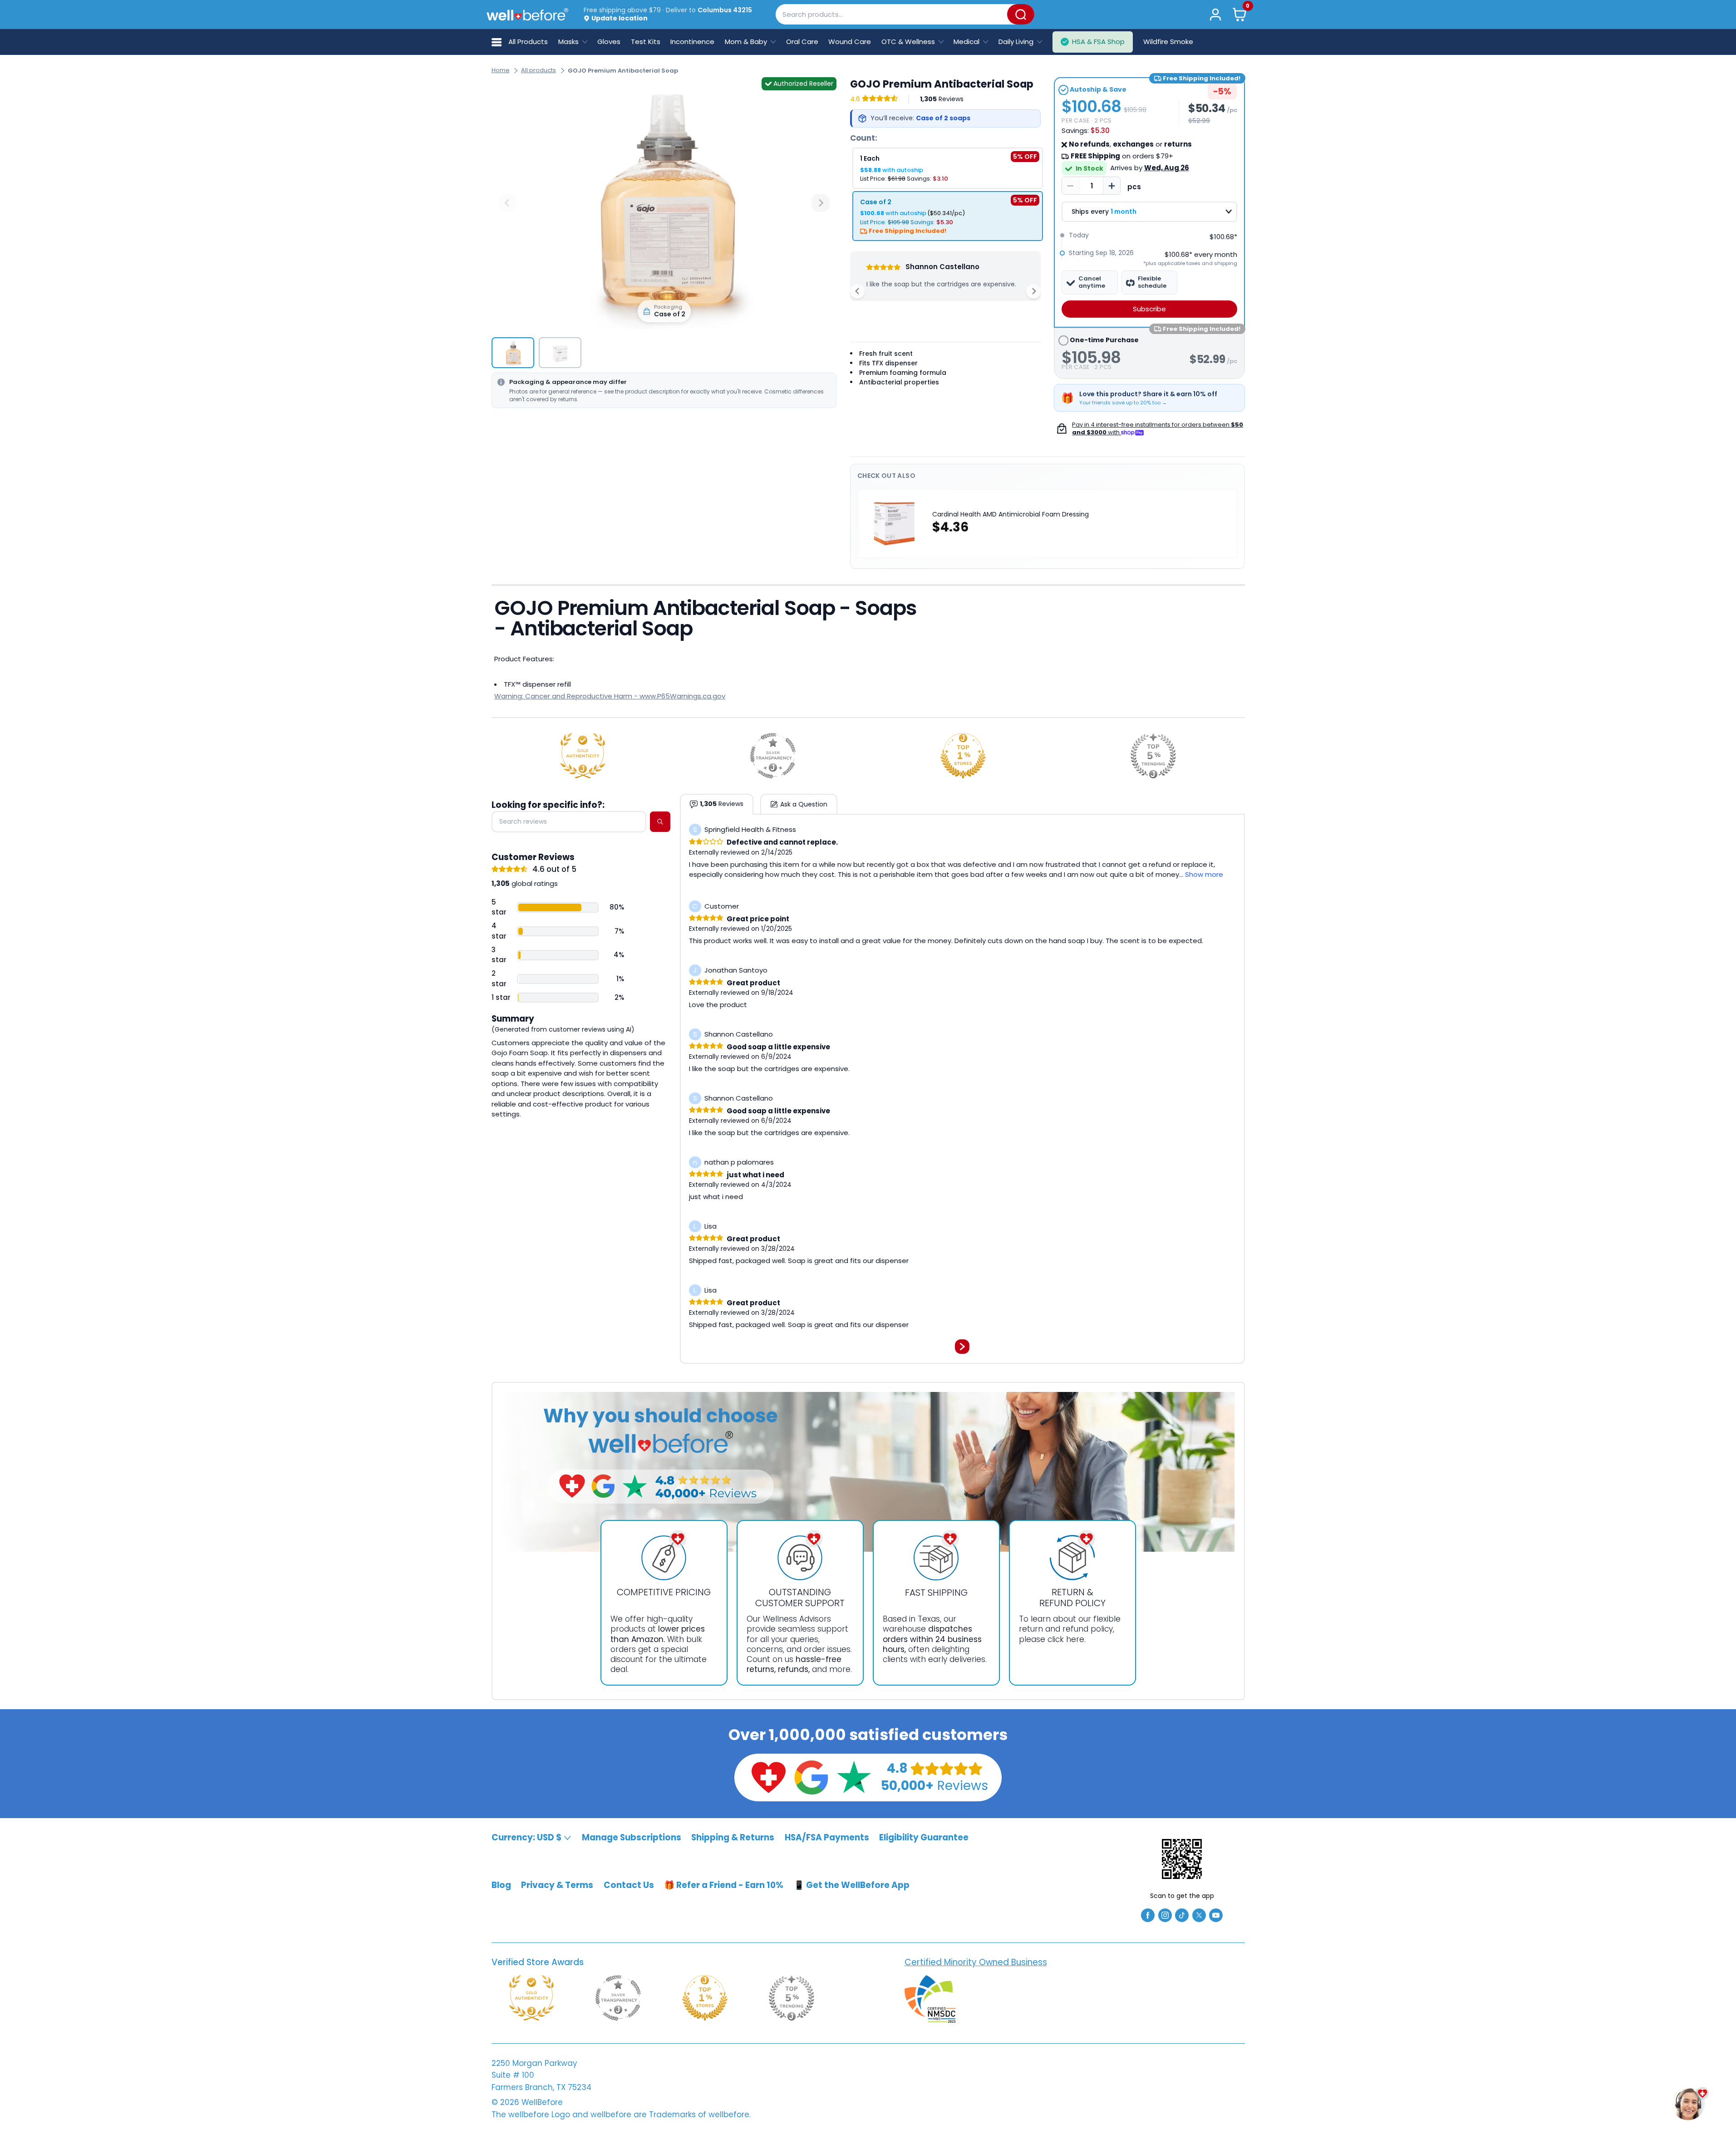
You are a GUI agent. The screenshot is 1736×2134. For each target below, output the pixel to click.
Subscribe (1149, 309)
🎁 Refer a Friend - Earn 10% (724, 1885)
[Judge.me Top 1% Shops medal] (963, 756)
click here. (1067, 1639)
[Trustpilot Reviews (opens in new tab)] (854, 1777)
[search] (660, 822)
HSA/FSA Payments (827, 1837)
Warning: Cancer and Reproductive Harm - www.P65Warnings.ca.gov (610, 696)
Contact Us (629, 1885)
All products (539, 70)
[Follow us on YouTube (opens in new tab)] (1216, 1915)
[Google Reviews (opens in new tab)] (811, 1777)
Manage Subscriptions (632, 1837)
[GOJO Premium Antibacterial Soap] (664, 203)
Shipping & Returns (733, 1837)
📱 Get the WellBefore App (852, 1885)
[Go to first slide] (1033, 291)
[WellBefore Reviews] (768, 1777)
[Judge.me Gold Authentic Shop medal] (583, 756)
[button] (1239, 14)
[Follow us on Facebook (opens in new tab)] (1148, 1915)
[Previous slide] (507, 203)
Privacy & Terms (557, 1885)
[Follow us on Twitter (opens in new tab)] (1199, 1915)
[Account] (1216, 14)
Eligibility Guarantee (924, 1837)
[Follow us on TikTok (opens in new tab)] (1182, 1915)
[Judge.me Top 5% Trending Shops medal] (1153, 756)
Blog (501, 1885)
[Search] (1021, 14)
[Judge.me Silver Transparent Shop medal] (773, 756)
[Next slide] (821, 203)
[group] (513, 353)
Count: (864, 138)
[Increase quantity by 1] (1111, 186)
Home (501, 70)
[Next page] (962, 1347)
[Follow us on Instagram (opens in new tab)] (1165, 1915)
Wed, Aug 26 (1167, 168)
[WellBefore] (527, 14)
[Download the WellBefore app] (1182, 1859)
